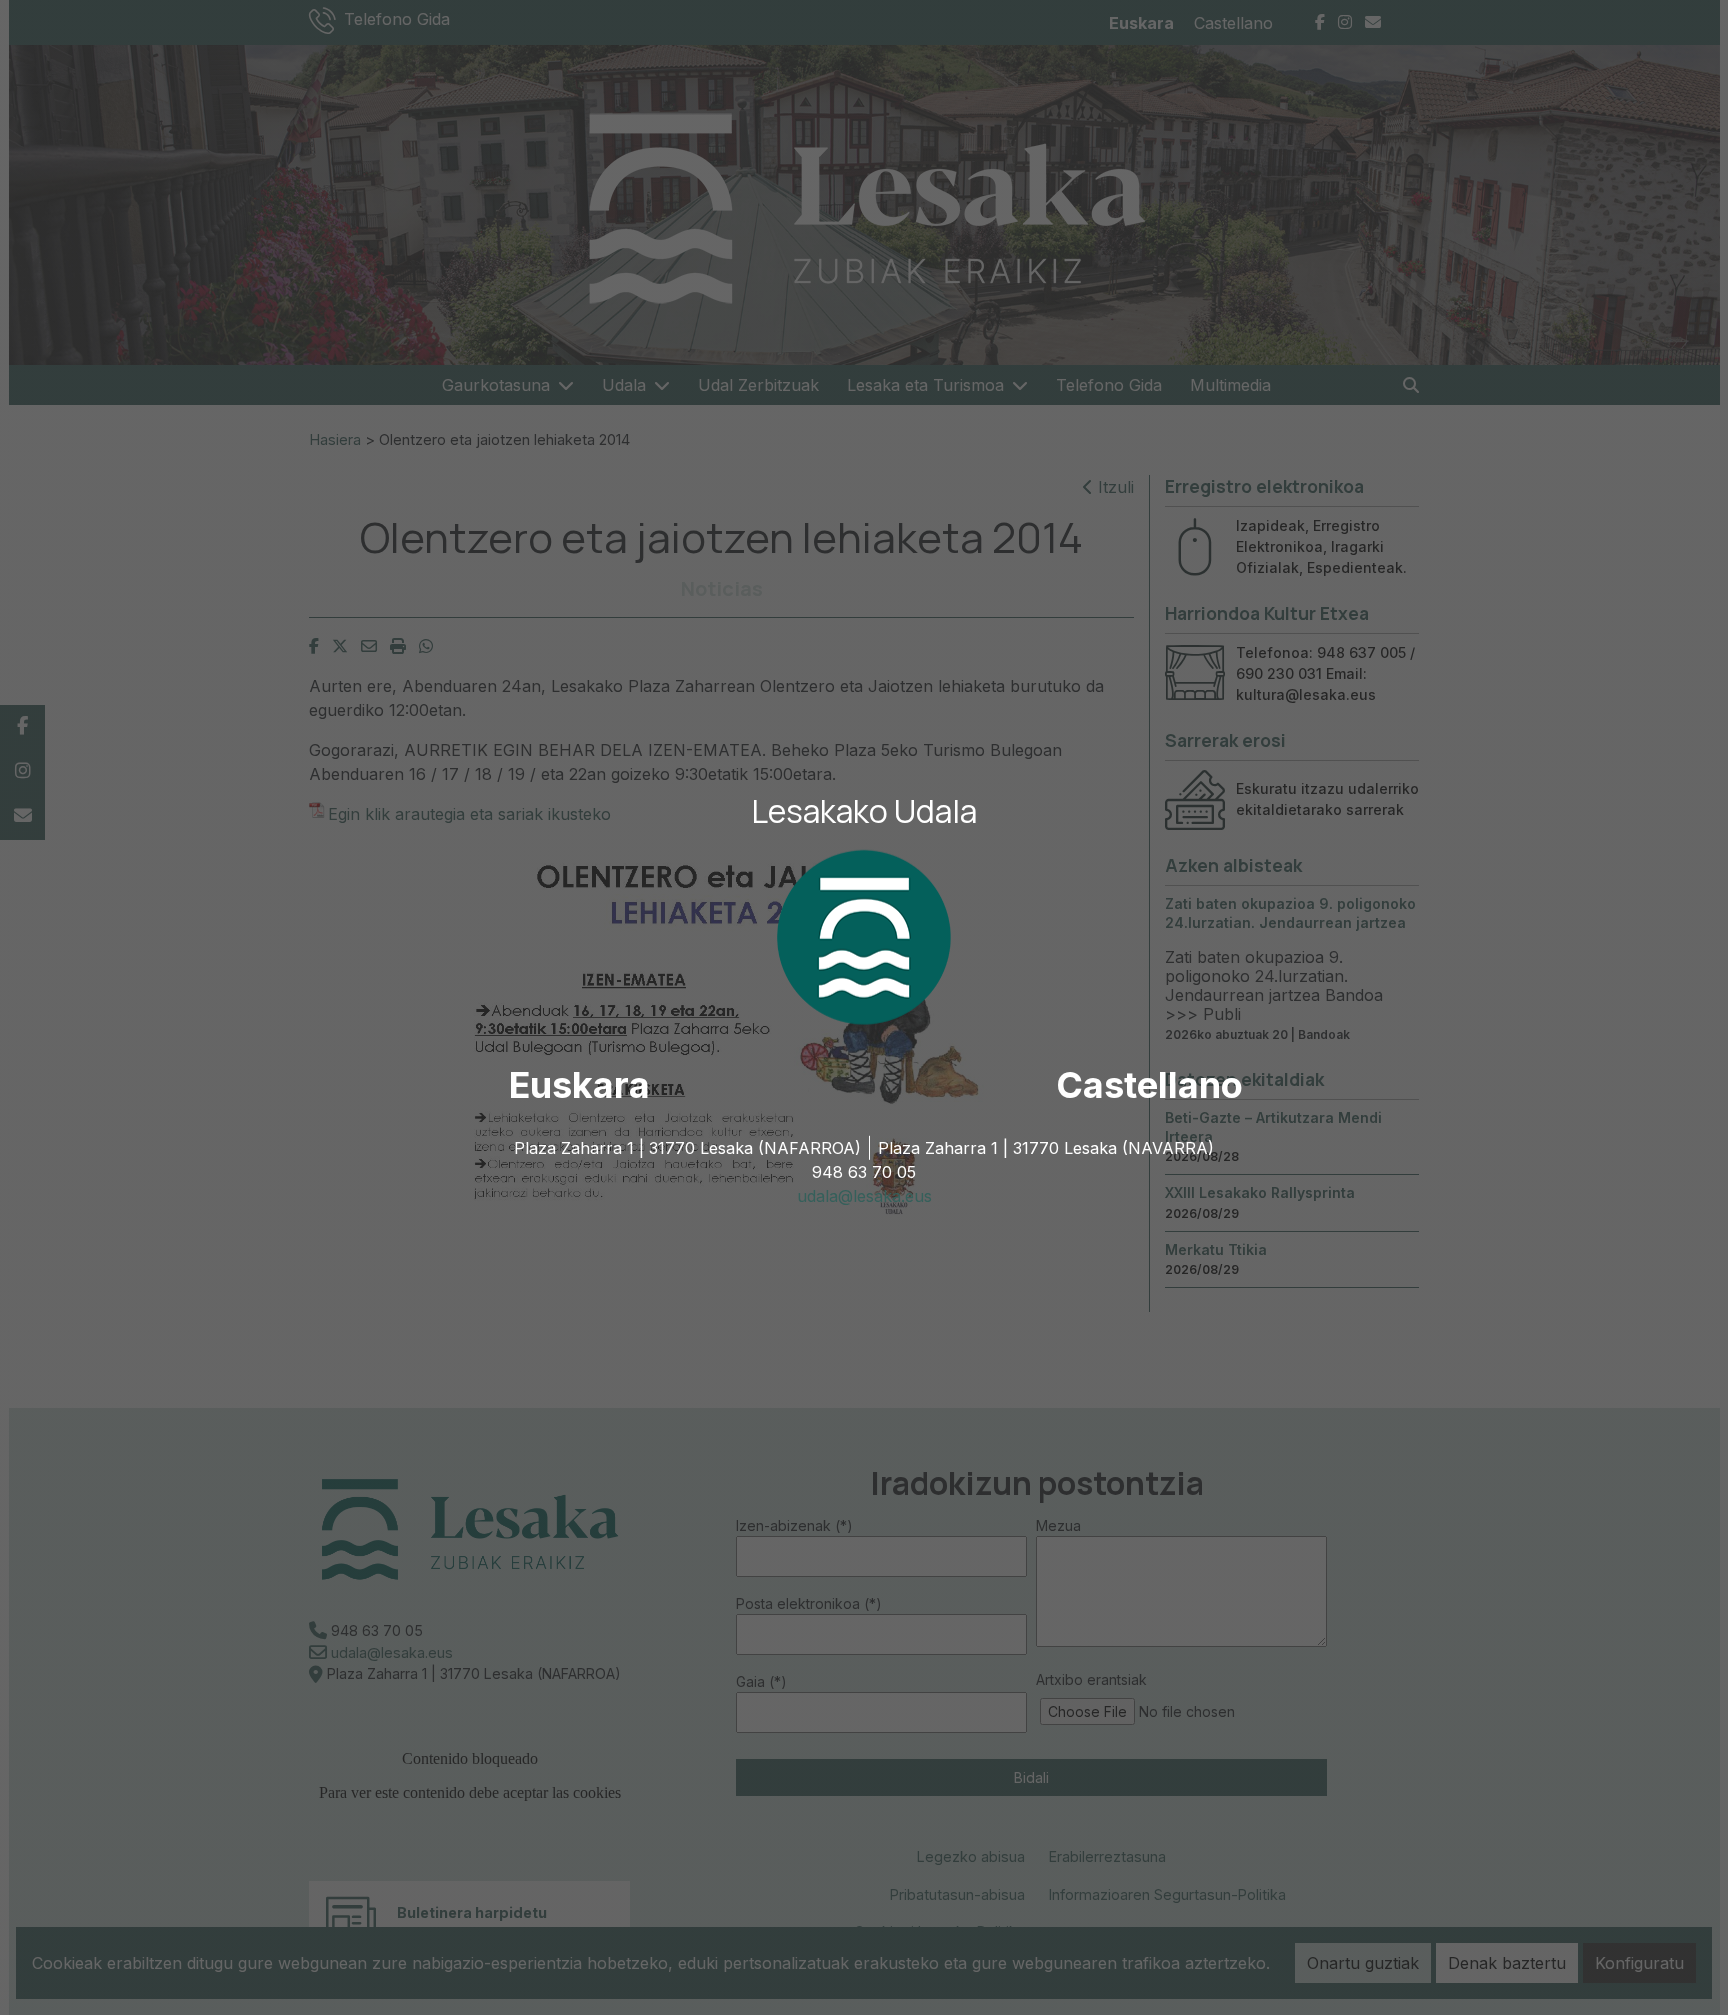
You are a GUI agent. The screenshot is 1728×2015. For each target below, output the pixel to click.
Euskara (579, 1085)
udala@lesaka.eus (864, 1196)
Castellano (1149, 1085)
